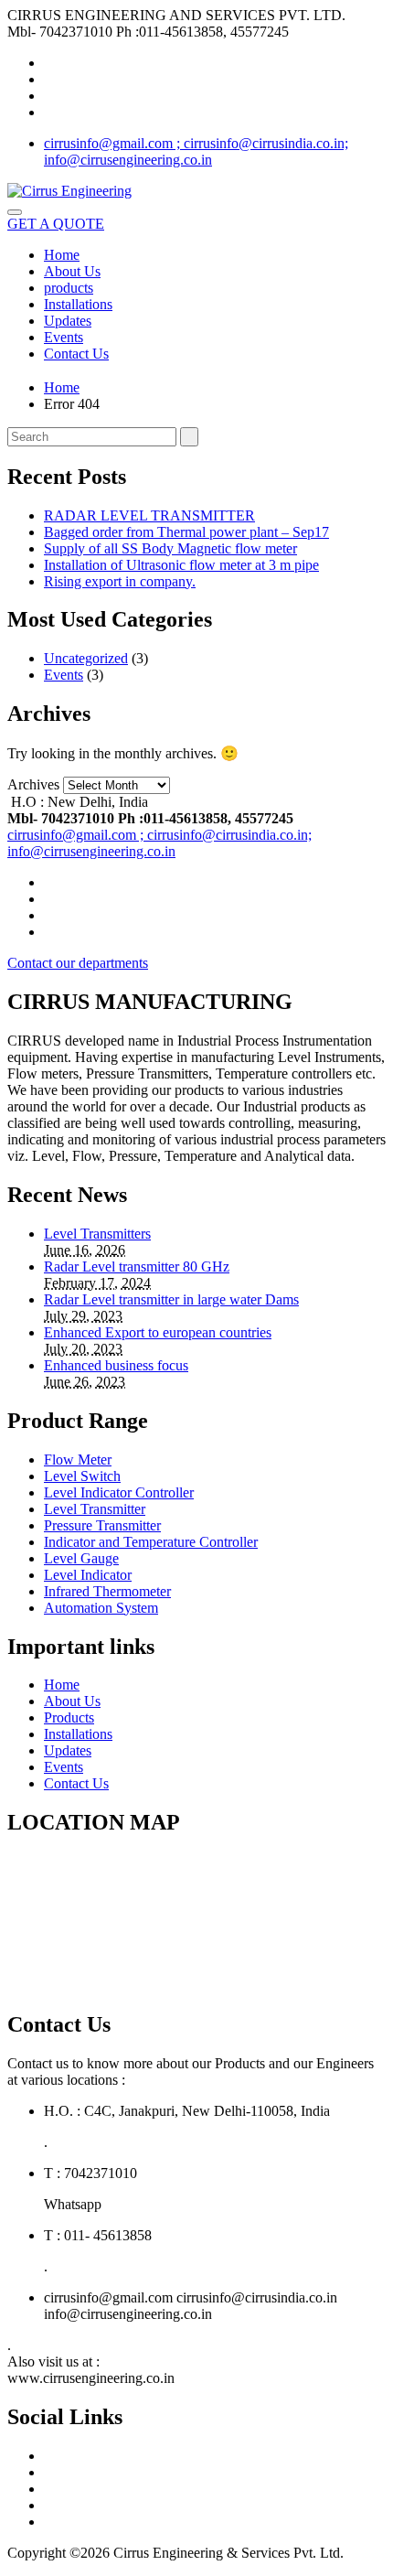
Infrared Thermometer (107, 1591)
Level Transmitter (95, 1509)
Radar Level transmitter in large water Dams (171, 1299)
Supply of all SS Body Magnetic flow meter (170, 548)
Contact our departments (78, 963)
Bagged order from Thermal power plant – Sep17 (186, 532)
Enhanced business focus (116, 1365)
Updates (68, 321)
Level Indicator (88, 1575)
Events (64, 337)
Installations (78, 304)
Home (62, 255)
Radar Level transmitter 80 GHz (137, 1267)
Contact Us (76, 354)
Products (69, 1717)
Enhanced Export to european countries (158, 1332)
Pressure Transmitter (102, 1525)
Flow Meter (78, 1460)
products (69, 288)
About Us (72, 271)
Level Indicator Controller (119, 1492)
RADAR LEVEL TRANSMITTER (149, 515)
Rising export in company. (120, 581)
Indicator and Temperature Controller (151, 1542)
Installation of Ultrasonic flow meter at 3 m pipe (181, 565)
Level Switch (82, 1476)
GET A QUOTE (56, 224)
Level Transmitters (97, 1234)
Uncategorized (86, 658)
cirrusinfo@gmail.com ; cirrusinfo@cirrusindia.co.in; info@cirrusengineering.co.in (196, 151)
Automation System (101, 1608)
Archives (33, 784)
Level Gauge (81, 1558)
